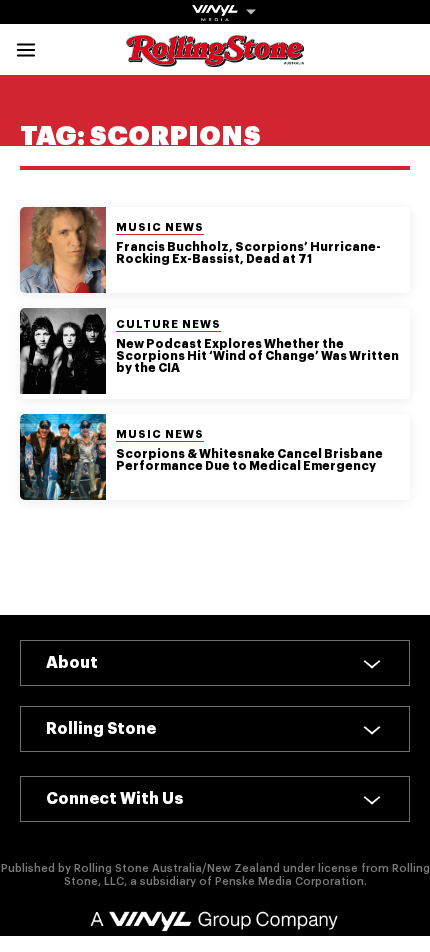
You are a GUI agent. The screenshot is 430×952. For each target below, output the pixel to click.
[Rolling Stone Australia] (215, 57)
